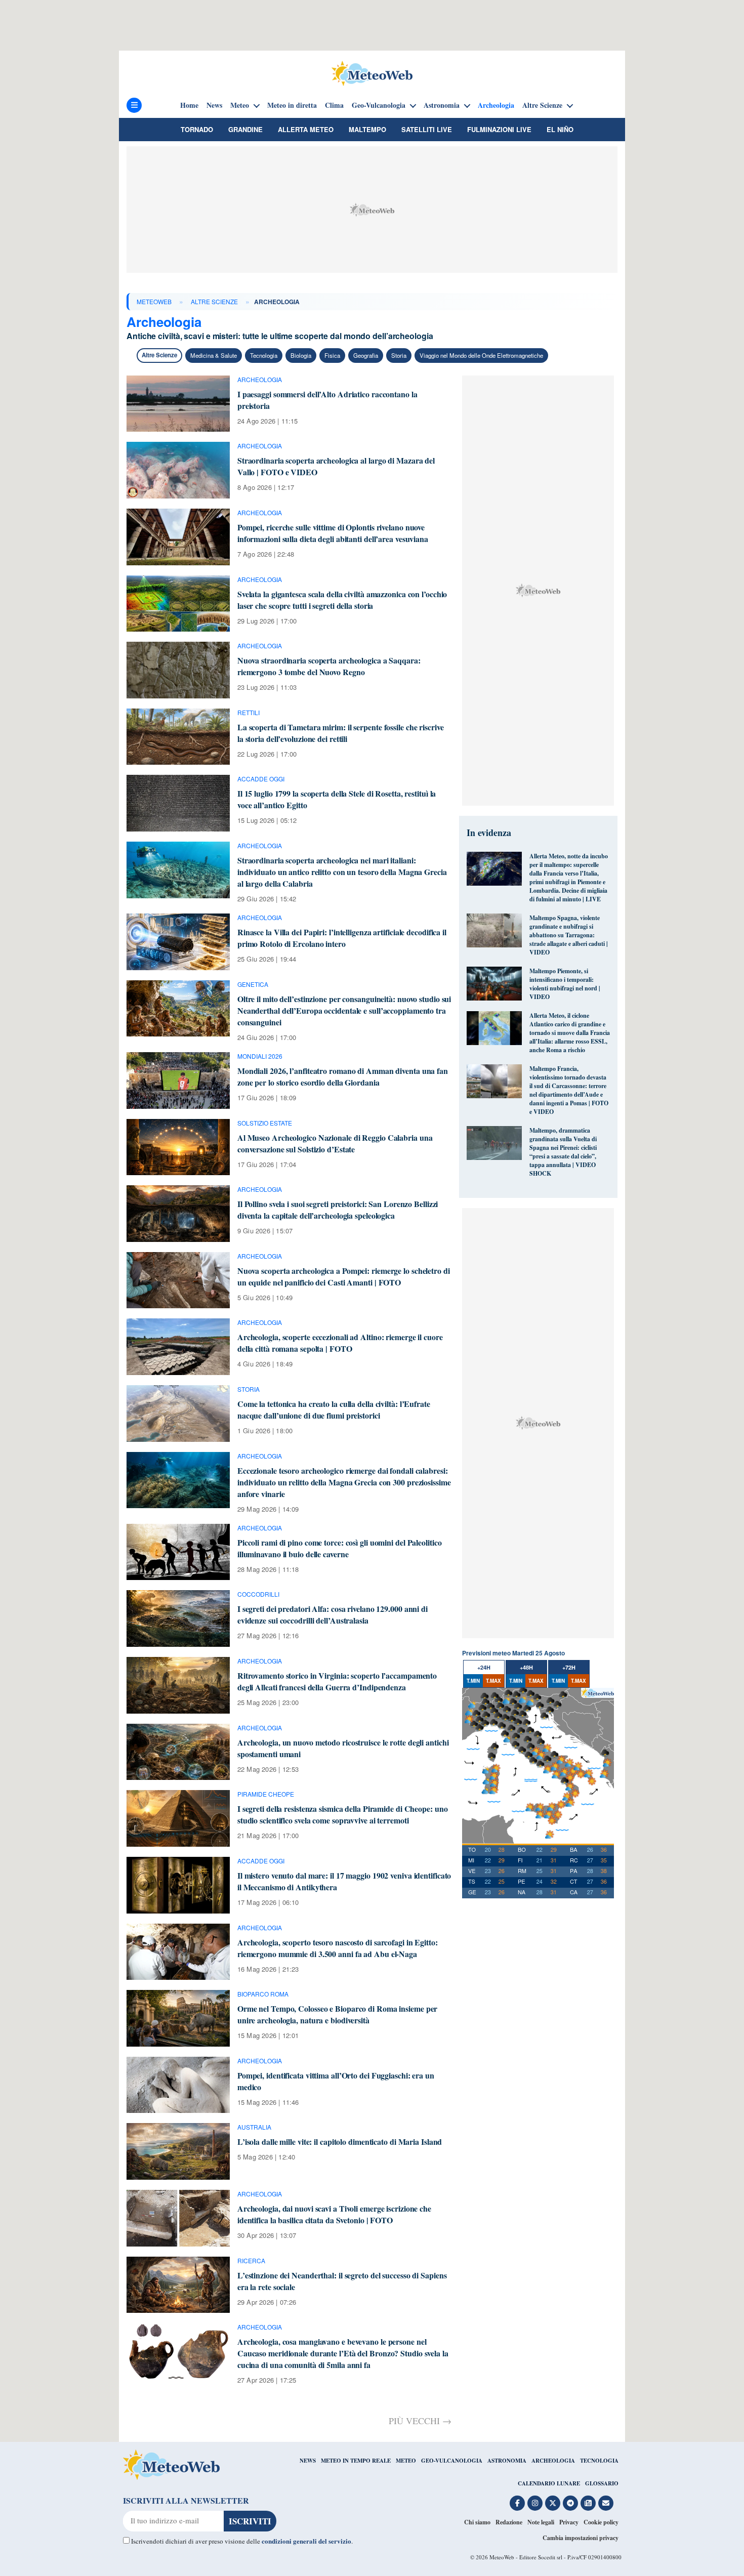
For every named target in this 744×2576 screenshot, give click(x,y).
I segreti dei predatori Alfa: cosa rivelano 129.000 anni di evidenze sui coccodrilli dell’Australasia (333, 1614)
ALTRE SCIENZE (214, 301)
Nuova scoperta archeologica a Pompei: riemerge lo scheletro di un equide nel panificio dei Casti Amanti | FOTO (344, 1276)
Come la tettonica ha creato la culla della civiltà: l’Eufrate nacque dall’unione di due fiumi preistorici (334, 1409)
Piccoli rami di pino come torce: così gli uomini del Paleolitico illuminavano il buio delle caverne (340, 1548)
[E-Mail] (606, 2503)
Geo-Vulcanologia (379, 105)
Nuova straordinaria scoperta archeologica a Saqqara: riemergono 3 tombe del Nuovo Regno (329, 666)
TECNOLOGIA (599, 2461)
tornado (197, 129)
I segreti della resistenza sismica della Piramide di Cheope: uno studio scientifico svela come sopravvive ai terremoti (343, 1814)
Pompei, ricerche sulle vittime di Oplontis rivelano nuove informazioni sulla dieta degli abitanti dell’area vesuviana (333, 533)
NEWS (308, 2461)
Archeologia (496, 105)
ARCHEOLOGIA (553, 2461)
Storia (399, 355)
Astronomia (442, 105)
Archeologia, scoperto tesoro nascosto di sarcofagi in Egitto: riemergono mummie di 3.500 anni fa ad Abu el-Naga (338, 1948)
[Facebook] (517, 2503)
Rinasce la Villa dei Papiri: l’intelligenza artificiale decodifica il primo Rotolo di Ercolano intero (342, 938)
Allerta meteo (306, 129)
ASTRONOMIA (507, 2461)
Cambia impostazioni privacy (581, 2538)
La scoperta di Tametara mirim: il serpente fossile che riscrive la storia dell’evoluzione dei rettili (341, 733)
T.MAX (493, 1681)
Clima (334, 105)
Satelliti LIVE (427, 129)
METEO (406, 2461)
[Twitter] (553, 2503)
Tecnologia (264, 355)
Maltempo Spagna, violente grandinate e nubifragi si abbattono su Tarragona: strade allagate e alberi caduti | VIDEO (569, 935)
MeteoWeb (154, 301)
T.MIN (473, 1681)
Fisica (332, 355)
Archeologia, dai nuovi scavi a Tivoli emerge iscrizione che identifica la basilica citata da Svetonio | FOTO (334, 2214)
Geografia (366, 355)
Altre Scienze (542, 105)
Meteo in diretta (292, 105)
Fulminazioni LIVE (499, 129)
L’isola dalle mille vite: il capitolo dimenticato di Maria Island (340, 2142)
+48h (526, 1667)
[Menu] (134, 105)
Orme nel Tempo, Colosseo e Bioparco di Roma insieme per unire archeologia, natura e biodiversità (338, 2014)
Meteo (240, 105)
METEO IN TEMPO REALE (356, 2461)
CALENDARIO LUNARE (549, 2483)
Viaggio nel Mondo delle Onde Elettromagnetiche (481, 355)
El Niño (560, 129)
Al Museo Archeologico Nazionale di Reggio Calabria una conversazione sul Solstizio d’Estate (335, 1143)
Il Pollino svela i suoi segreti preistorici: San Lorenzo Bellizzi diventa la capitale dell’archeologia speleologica (338, 1210)
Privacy (569, 2522)
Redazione (509, 2522)
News (214, 105)
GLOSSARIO (602, 2483)
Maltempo (367, 129)
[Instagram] (535, 2503)
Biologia (301, 355)
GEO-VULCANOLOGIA (452, 2461)
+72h (569, 1667)
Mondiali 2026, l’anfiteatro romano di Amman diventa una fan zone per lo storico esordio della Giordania (343, 1076)
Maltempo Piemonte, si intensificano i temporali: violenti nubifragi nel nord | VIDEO (565, 984)
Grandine (245, 129)
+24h (484, 1667)
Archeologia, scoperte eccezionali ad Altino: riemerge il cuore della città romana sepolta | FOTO (340, 1343)
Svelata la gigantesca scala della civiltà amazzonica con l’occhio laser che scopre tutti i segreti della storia (342, 600)
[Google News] (588, 2503)
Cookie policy (601, 2522)
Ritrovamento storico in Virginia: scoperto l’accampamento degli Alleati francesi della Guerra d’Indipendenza (337, 1681)
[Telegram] (570, 2503)
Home (189, 105)
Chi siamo (477, 2522)
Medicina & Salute (214, 355)
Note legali (541, 2522)
